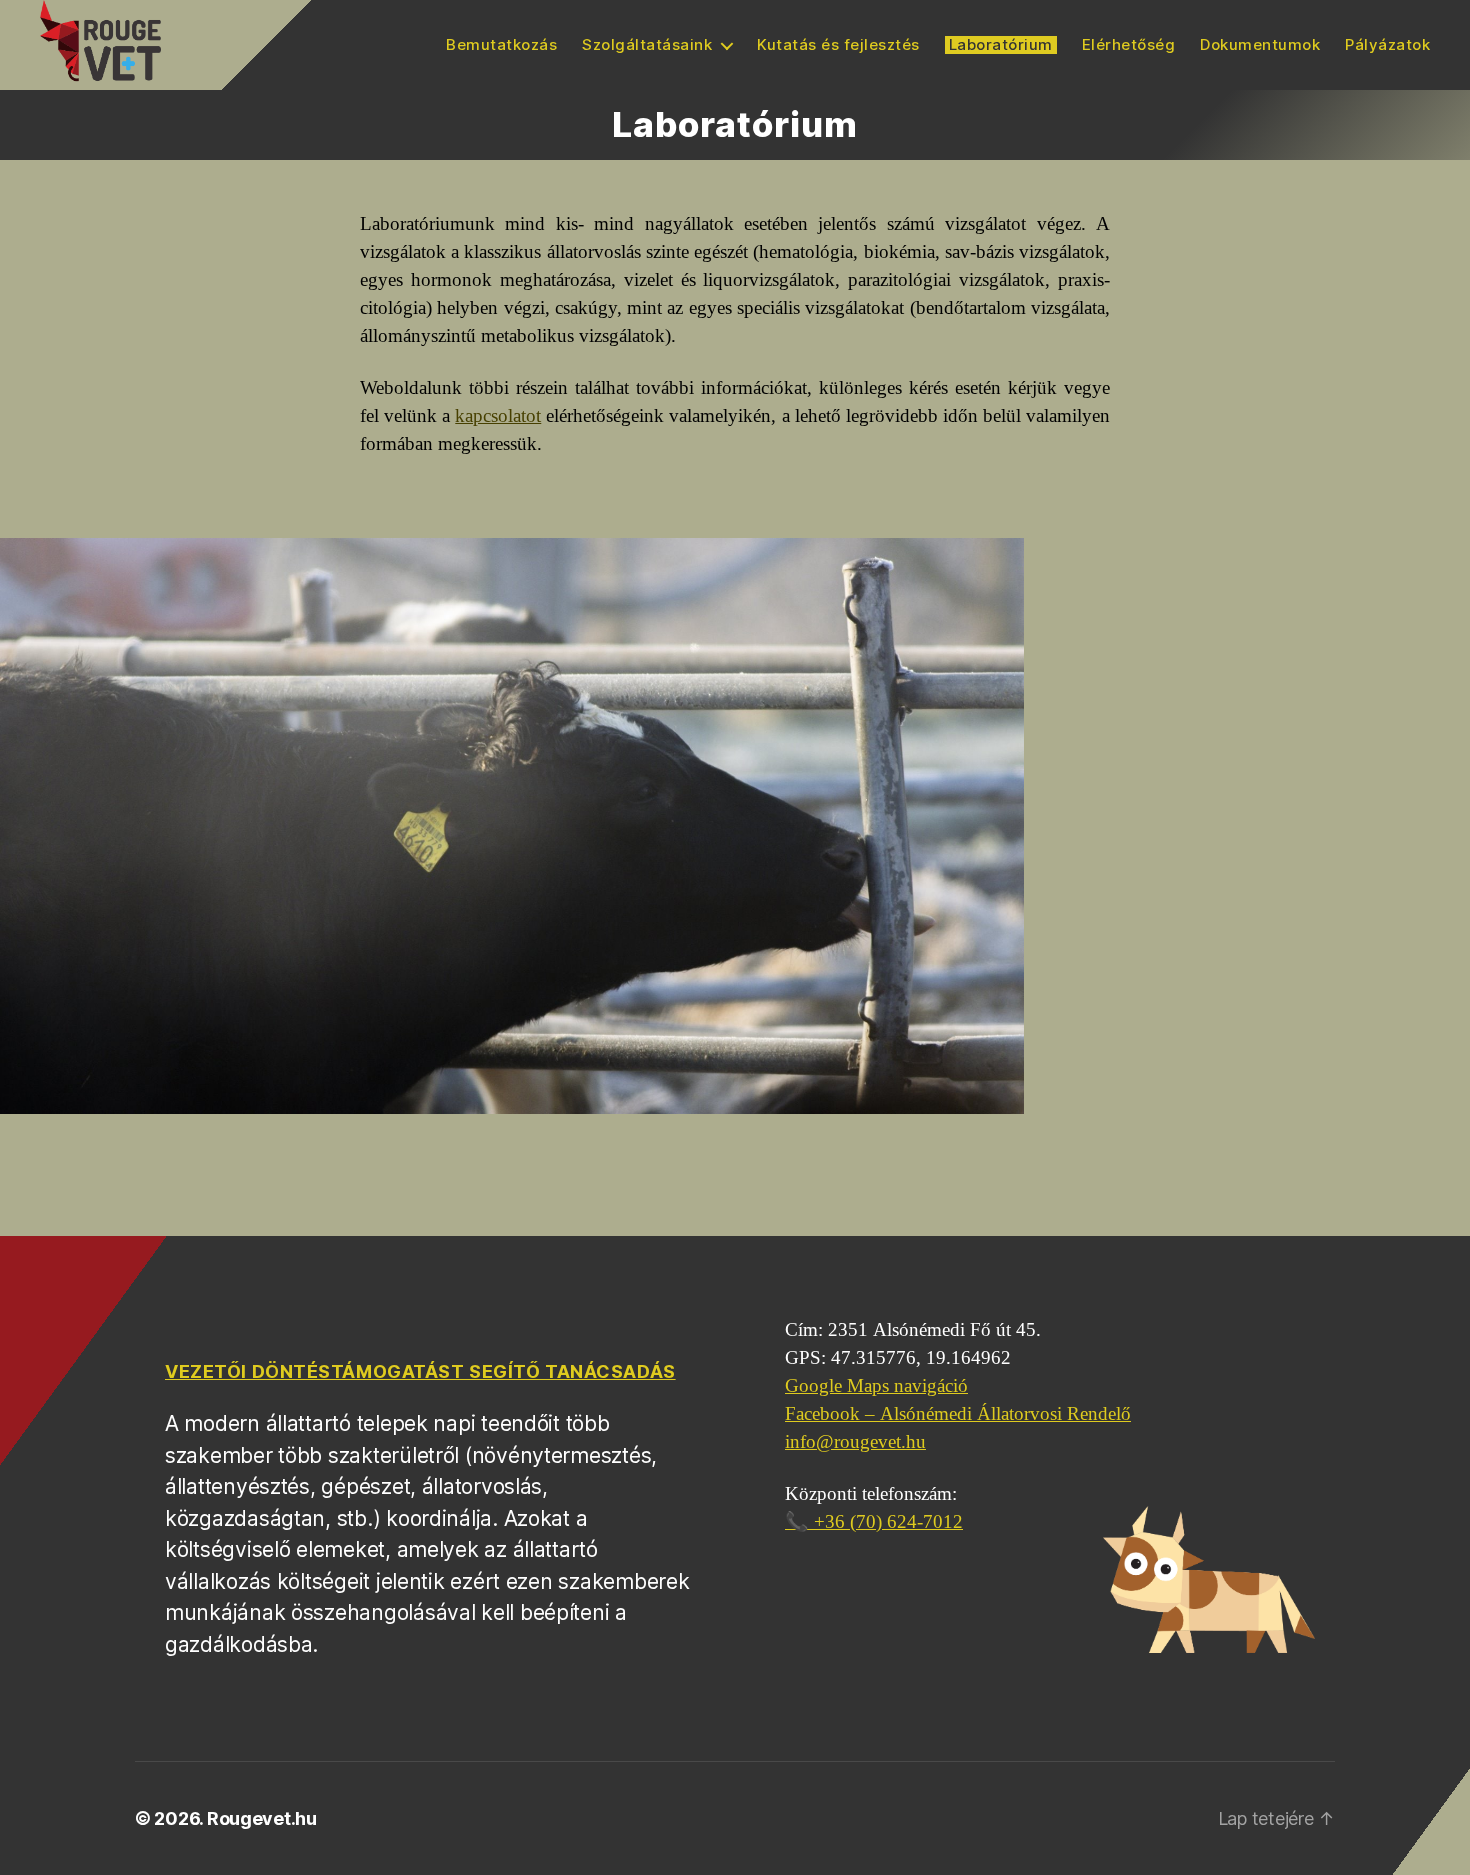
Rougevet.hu (262, 1818)
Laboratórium (1001, 45)
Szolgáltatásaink (647, 45)
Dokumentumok (1260, 45)
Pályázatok (1387, 45)
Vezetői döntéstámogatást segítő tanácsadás (420, 1371)
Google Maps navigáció (876, 1386)
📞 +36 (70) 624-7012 (874, 1522)
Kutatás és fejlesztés (838, 45)
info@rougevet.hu (855, 1442)
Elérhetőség (1129, 45)
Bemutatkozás (501, 45)
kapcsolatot (498, 416)
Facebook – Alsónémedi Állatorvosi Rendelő (958, 1414)
